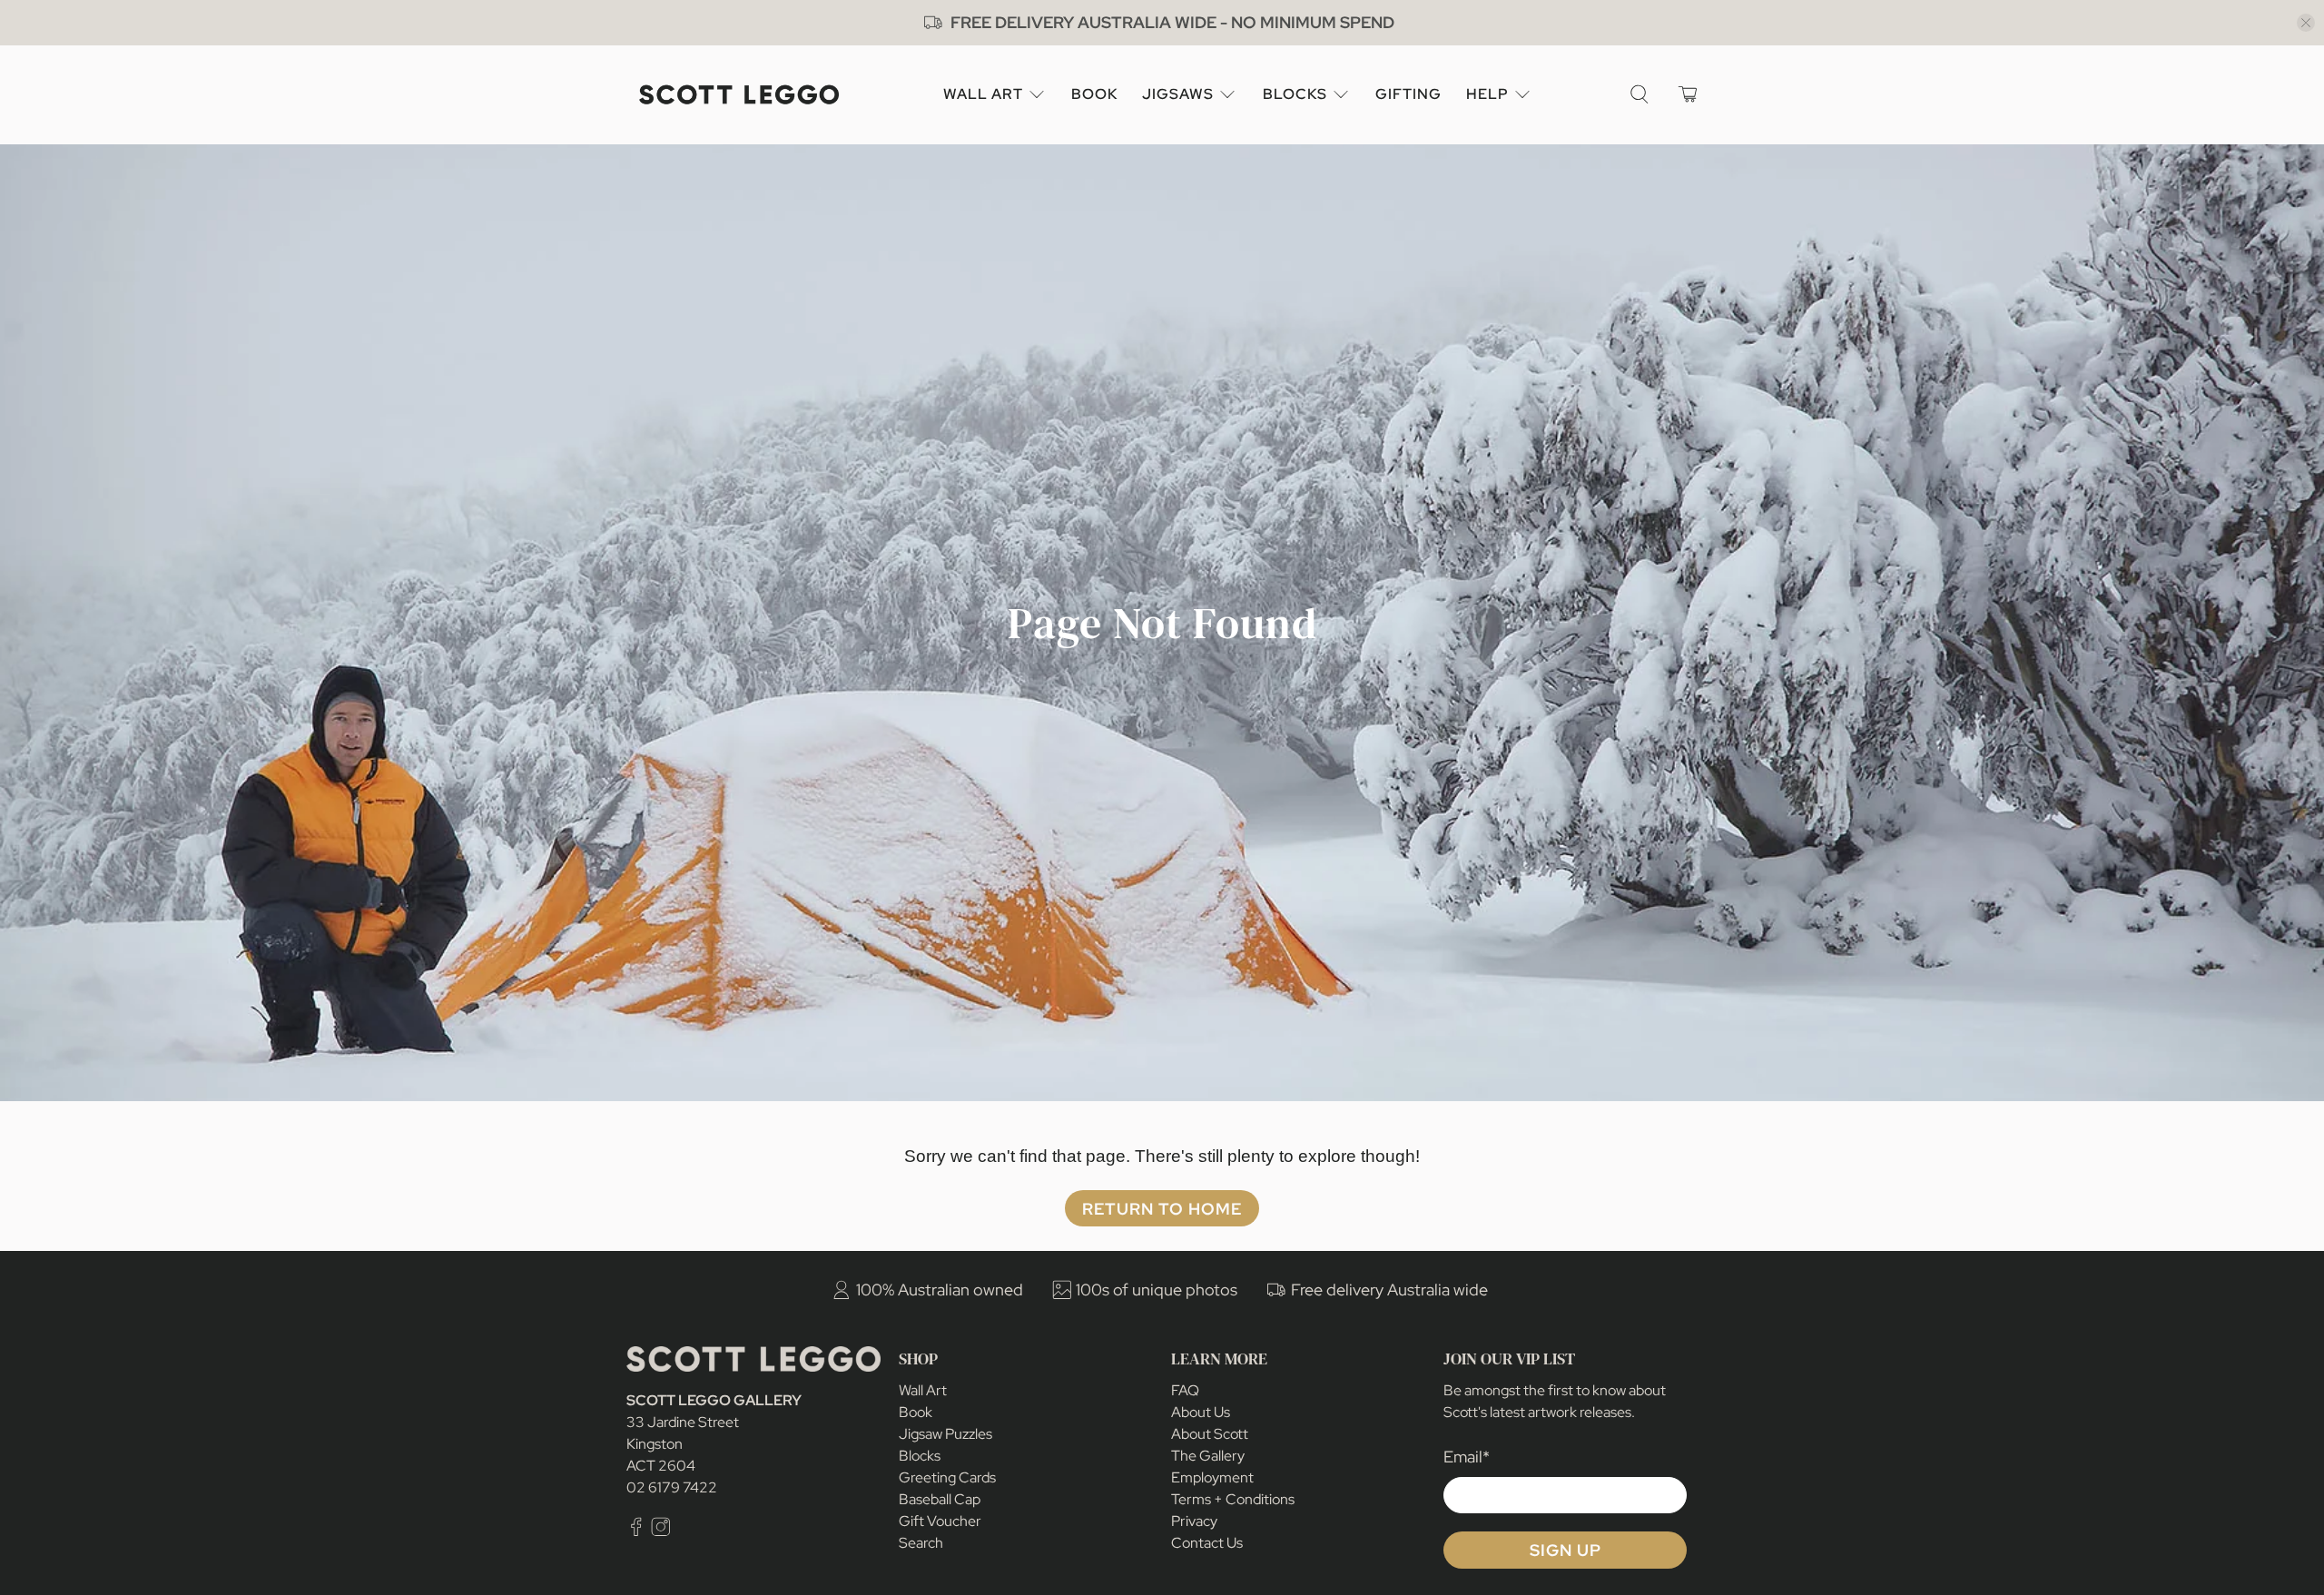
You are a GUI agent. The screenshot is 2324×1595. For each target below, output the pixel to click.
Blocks (1295, 94)
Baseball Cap (940, 1499)
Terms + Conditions (1233, 1499)
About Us (1201, 1412)
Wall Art (983, 94)
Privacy (1194, 1521)
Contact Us (1207, 1543)
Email (1467, 1457)
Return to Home (1162, 1209)
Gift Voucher (940, 1521)
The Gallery (1208, 1456)
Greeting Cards (947, 1477)
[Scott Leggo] (739, 95)
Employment (1212, 1477)
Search (921, 1543)
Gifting (1408, 94)
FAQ (1185, 1390)
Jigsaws (1178, 94)
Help (1487, 94)
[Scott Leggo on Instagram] (661, 1531)
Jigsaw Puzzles (945, 1434)
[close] (2306, 23)
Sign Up (1566, 1550)
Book (1094, 94)
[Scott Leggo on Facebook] (636, 1531)
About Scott (1210, 1434)
